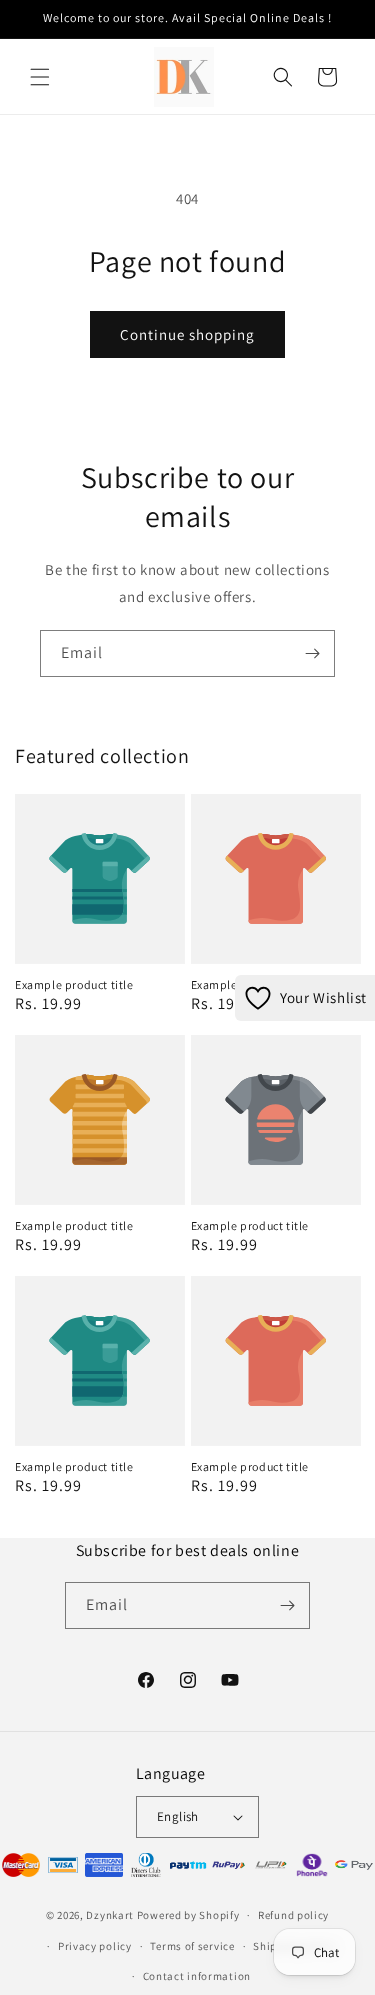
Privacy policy (95, 1946)
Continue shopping (187, 334)
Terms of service (192, 1946)
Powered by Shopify (188, 1915)
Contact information (197, 1976)
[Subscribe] (312, 653)
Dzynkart (110, 1915)
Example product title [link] (74, 984)
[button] (40, 77)
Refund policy (293, 1915)
